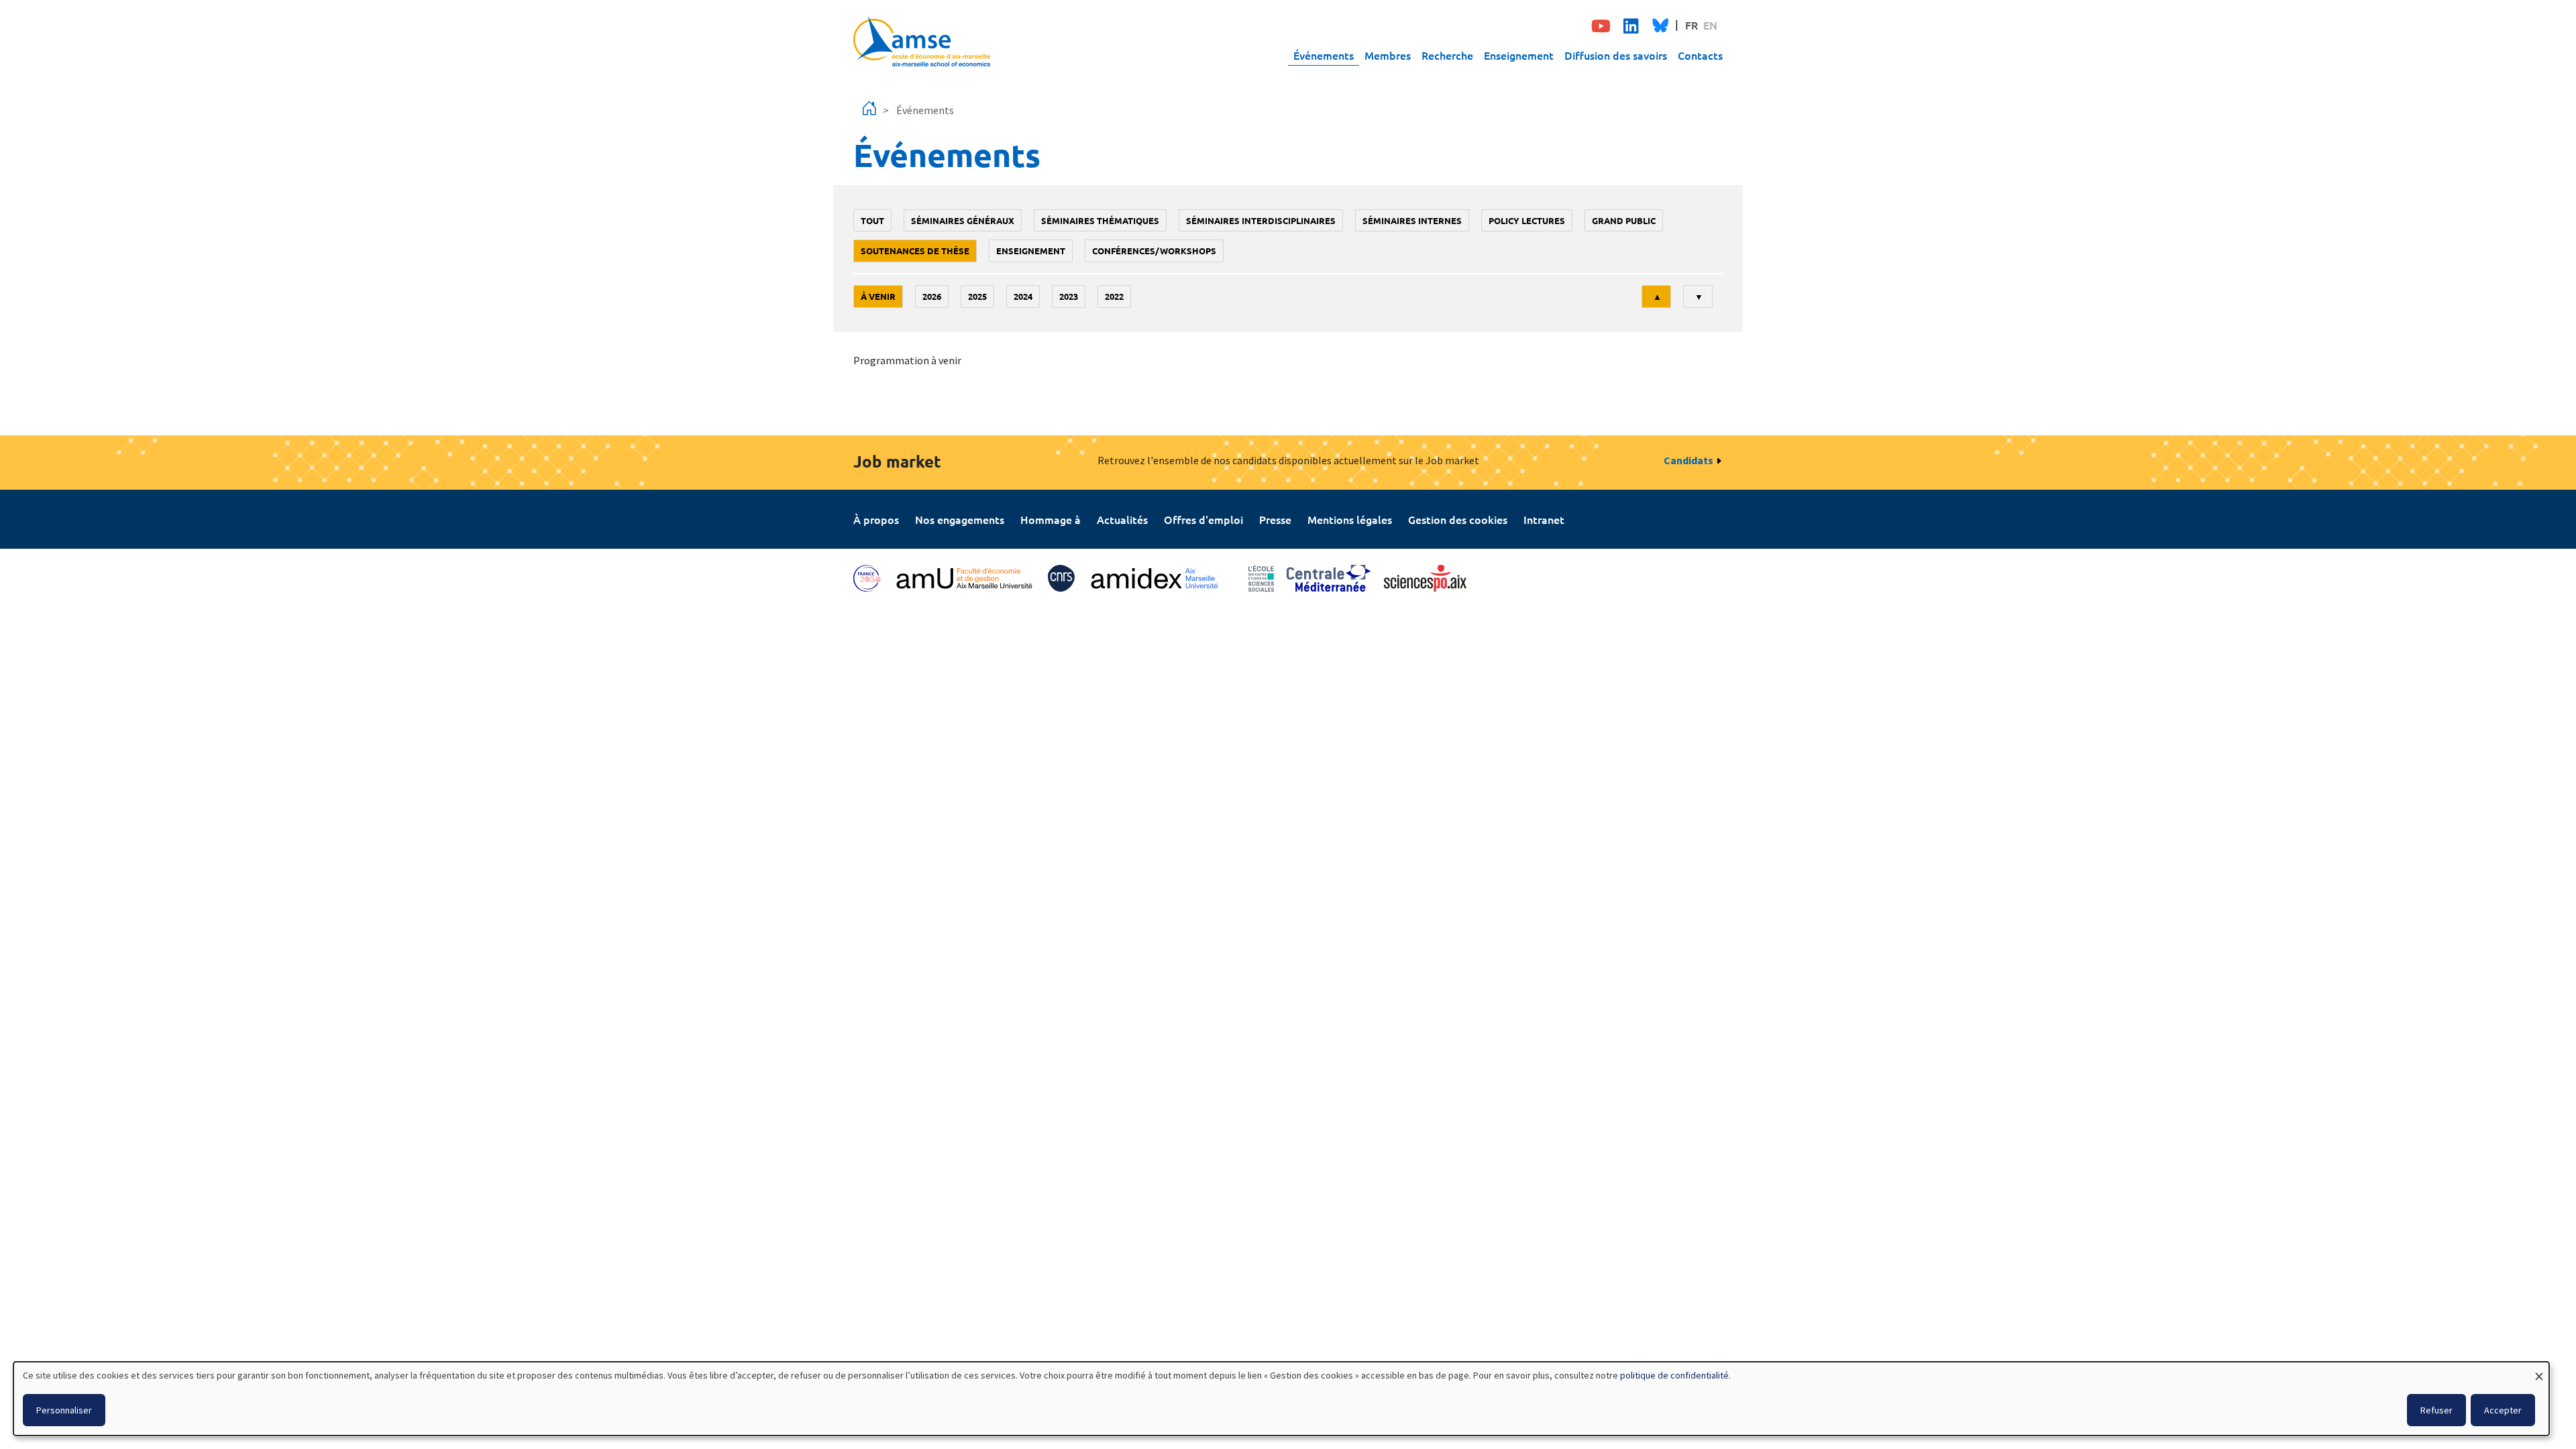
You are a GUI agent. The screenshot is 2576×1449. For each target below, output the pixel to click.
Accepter (2503, 1410)
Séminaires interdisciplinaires (1261, 220)
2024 (1023, 296)
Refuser (2436, 1410)
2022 (1114, 296)
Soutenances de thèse (915, 251)
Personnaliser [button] (64, 1410)
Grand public (1624, 220)
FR (1692, 25)
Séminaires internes (1412, 220)
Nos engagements (960, 519)
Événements (1324, 55)
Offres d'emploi (1203, 519)
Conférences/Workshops (1154, 251)
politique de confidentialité (1674, 1375)
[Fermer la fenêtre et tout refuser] (2539, 1370)
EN (1710, 25)
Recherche (1447, 55)
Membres (1388, 55)
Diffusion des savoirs (1616, 55)
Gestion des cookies (1458, 519)
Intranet (1544, 519)
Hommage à (1051, 519)
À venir (878, 296)
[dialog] (1281, 1399)
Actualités (1122, 519)
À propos (876, 519)
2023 (1069, 296)
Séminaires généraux (963, 220)
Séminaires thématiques (1100, 220)
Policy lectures (1527, 220)
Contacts (1700, 55)
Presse (1275, 519)
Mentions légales (1350, 519)
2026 (932, 296)
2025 (977, 296)
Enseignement (1519, 55)
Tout (872, 220)
